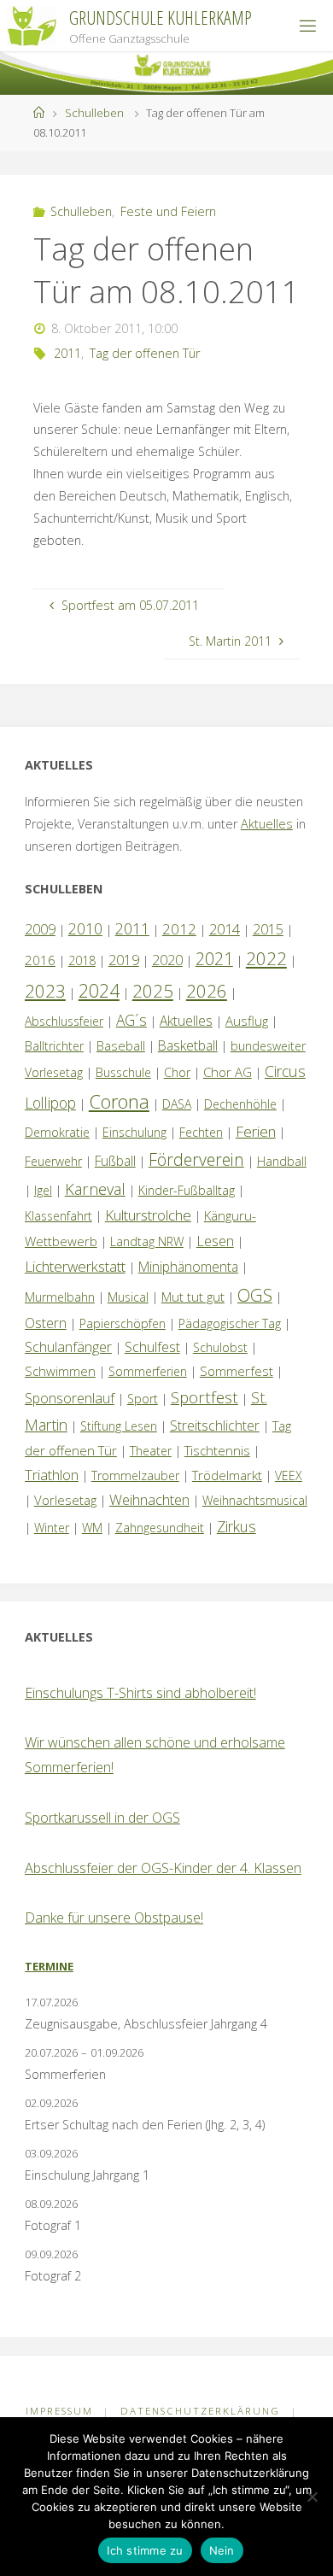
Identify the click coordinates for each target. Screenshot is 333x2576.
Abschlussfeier (64, 1021)
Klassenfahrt (58, 1216)
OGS (255, 1295)
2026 (207, 991)
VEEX (289, 1475)
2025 (153, 991)
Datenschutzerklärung (200, 2411)
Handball (282, 1161)
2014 (225, 929)
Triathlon (52, 1475)
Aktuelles (267, 824)
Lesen (215, 1241)
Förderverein (196, 1159)
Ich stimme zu (145, 2550)
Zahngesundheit (160, 1528)
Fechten (201, 1132)
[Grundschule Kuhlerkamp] (32, 25)
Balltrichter (54, 1046)
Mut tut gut (193, 1297)
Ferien (256, 1131)
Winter (52, 1528)
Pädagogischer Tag (230, 1323)
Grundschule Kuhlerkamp (161, 18)
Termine (49, 1966)
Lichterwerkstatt (75, 1266)
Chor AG (228, 1072)
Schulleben (94, 113)
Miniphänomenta (188, 1267)
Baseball (121, 1045)
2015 (268, 929)
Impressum (59, 2411)
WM (92, 1528)
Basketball (188, 1045)
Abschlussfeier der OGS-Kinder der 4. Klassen (163, 1868)
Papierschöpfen (123, 1323)
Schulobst (220, 1347)
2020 (167, 960)
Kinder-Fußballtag (187, 1190)
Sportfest (204, 1397)
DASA (177, 1104)
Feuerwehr (53, 1161)
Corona (119, 1101)
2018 (82, 960)
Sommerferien (148, 1371)
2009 (40, 929)
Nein (222, 2550)
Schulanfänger (68, 1347)
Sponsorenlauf (70, 1398)
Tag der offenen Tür (145, 353)
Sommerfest (237, 1371)
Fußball (115, 1161)
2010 (85, 928)
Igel (43, 1190)
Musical (128, 1297)
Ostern (46, 1323)
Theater (151, 1451)
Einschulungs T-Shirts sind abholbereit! (140, 1693)
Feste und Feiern (168, 211)
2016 (40, 960)
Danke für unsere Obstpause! (114, 1917)
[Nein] (312, 2497)
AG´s (131, 1020)
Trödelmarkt (227, 1475)
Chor (177, 1072)
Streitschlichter (215, 1426)
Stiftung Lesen (119, 1426)
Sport (143, 1399)
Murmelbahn (60, 1297)
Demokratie (57, 1132)
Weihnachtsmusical (255, 1500)
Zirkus (237, 1526)
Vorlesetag (65, 1500)
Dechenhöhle (240, 1104)
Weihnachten (149, 1499)
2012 (179, 929)
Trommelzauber (135, 1475)
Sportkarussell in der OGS (102, 1818)
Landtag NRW (147, 1241)
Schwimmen (60, 1371)
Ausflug (247, 1021)
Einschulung (134, 1132)
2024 (99, 990)
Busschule (123, 1072)
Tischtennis (217, 1450)
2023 (45, 991)
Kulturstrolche (148, 1215)
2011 (67, 353)
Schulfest (152, 1347)
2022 (266, 958)
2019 (124, 960)
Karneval (95, 1189)
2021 (214, 959)
